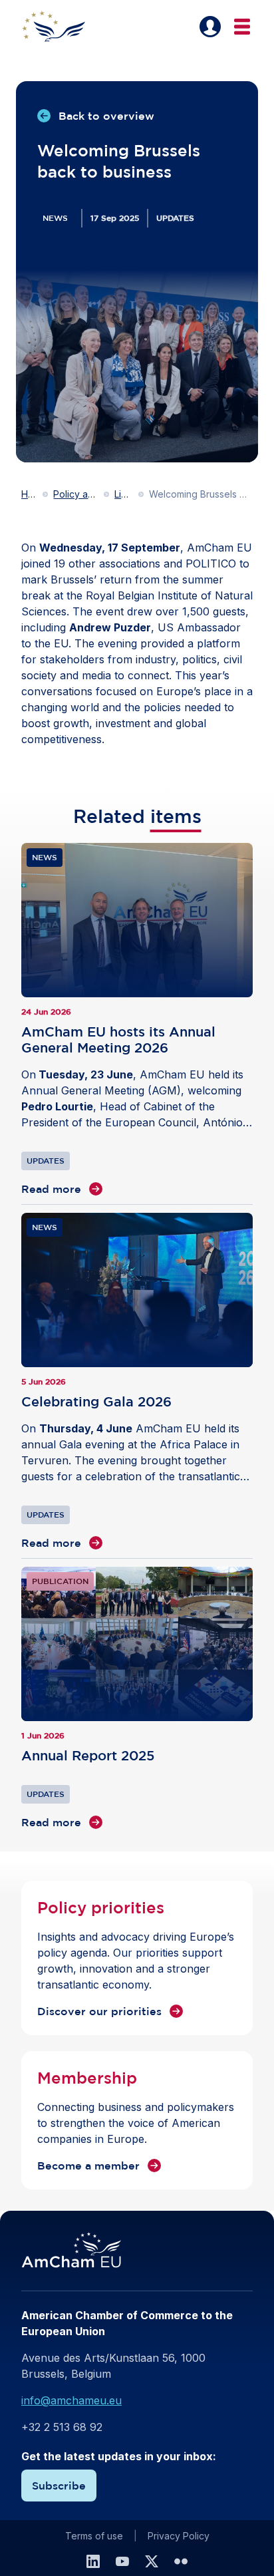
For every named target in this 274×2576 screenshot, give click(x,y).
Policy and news (76, 494)
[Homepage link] (61, 27)
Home (29, 494)
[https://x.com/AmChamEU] (152, 2561)
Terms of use (94, 2536)
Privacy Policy (179, 2536)
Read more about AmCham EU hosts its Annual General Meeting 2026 (137, 1020)
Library (124, 494)
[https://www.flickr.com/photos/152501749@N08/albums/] (181, 2561)
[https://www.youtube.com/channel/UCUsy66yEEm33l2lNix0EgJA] (122, 2561)
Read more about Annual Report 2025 (137, 1698)
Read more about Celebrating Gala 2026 (137, 1382)
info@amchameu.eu (71, 2400)
